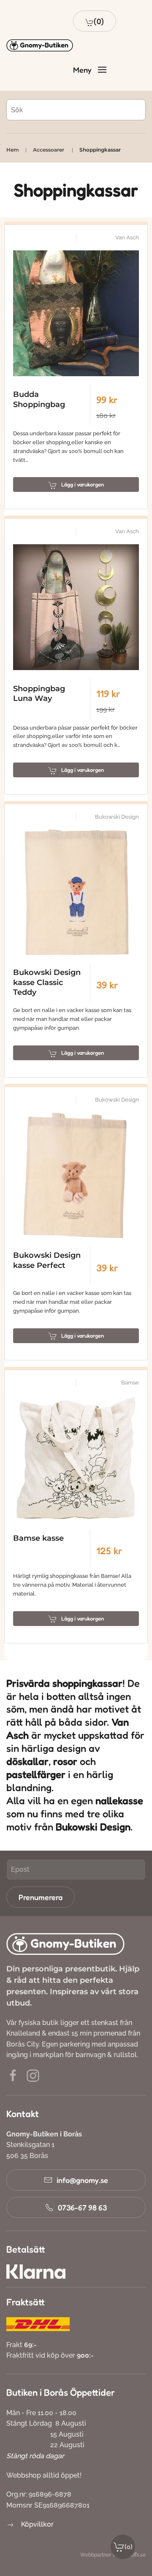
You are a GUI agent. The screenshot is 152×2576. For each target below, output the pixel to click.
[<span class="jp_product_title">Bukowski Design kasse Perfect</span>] (76, 1175)
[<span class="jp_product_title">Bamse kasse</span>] (76, 1458)
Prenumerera (41, 1897)
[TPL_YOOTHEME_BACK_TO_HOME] (40, 46)
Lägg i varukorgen (83, 484)
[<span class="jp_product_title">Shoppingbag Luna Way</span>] (76, 607)
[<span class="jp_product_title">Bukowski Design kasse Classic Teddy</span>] (76, 892)
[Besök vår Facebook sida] (13, 2075)
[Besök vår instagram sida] (33, 2075)
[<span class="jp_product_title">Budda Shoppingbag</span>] (76, 313)
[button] (95, 21)
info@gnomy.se (82, 2180)
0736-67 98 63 (82, 2207)
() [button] (129, 2547)
